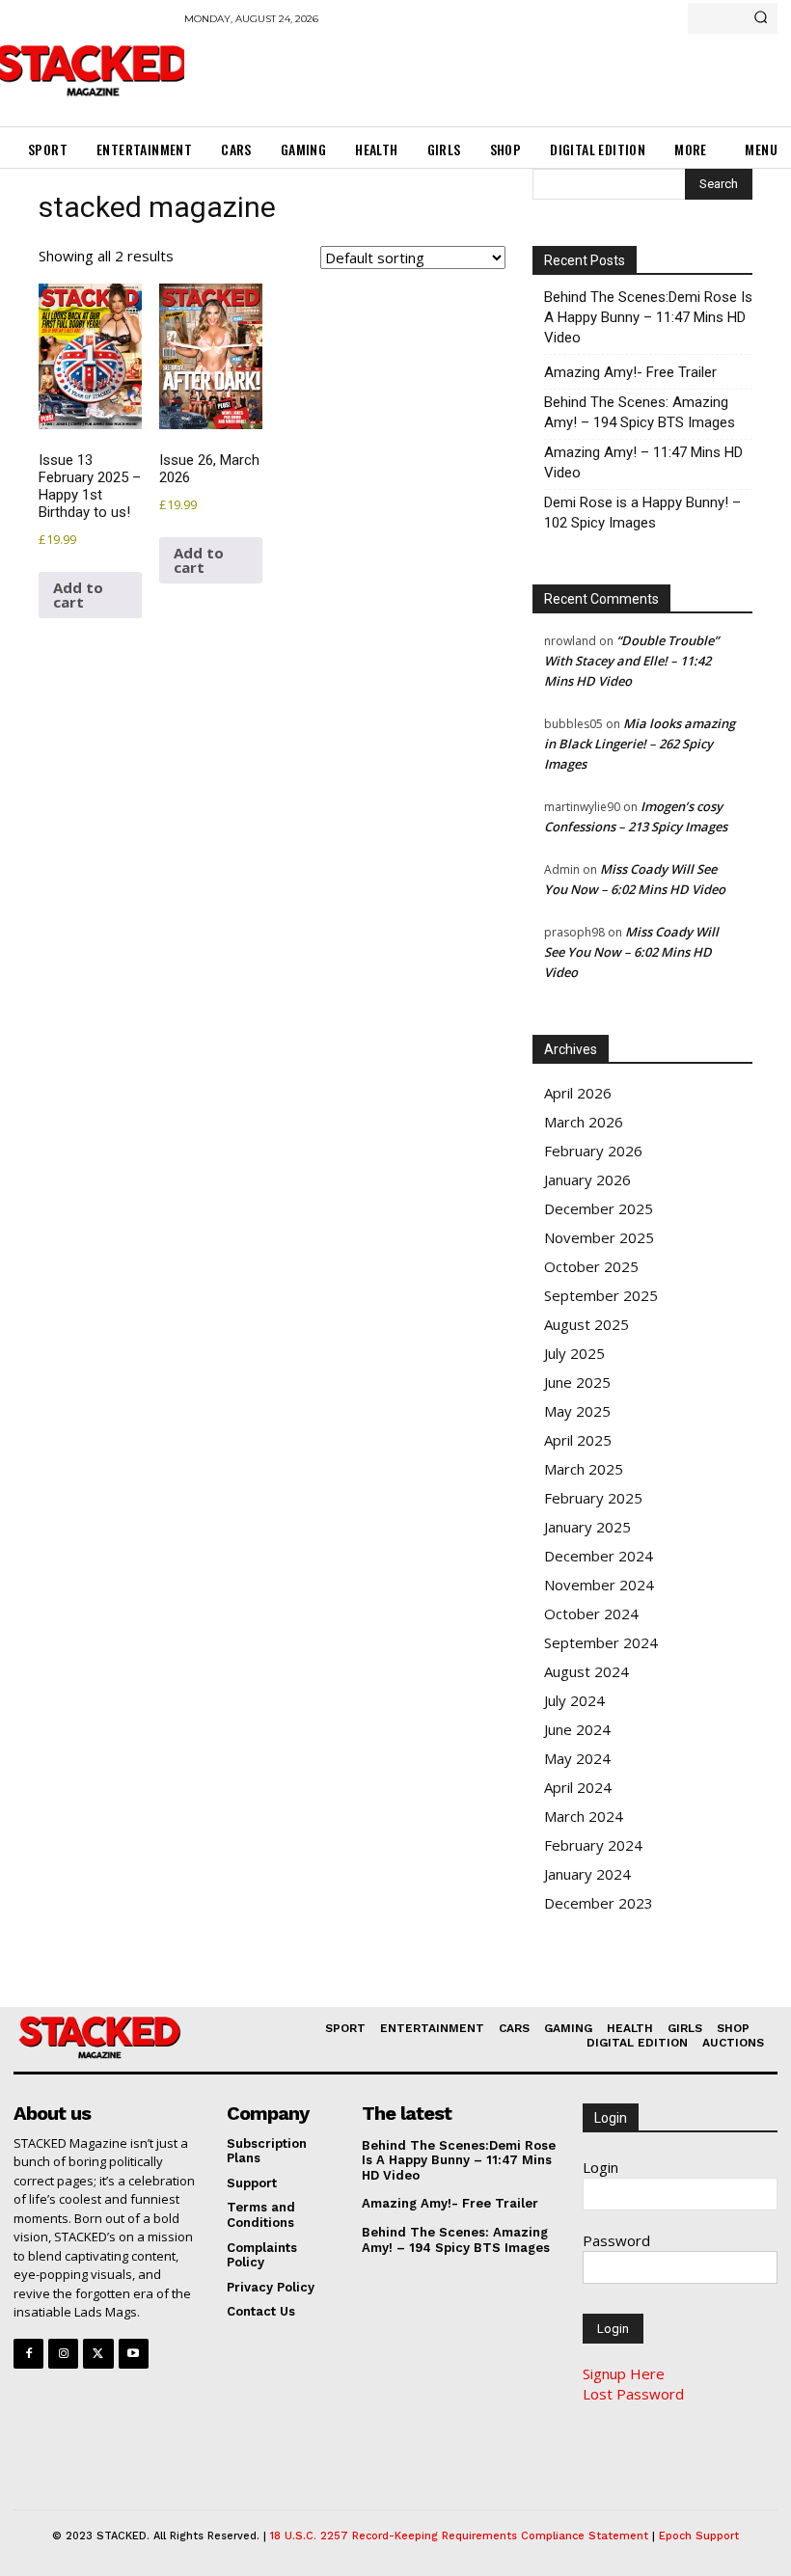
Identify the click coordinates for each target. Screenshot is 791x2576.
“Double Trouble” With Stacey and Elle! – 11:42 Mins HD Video (631, 661)
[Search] (761, 18)
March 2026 (584, 1122)
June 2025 (577, 1382)
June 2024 (577, 1729)
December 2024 (599, 1556)
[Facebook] (28, 2354)
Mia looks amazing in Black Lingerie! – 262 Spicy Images (640, 744)
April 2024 (578, 1787)
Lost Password (633, 2394)
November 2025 (599, 1237)
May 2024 (577, 1758)
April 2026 (578, 1093)
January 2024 (587, 1874)
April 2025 (578, 1440)
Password (616, 2240)
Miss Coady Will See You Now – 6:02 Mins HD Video (631, 952)
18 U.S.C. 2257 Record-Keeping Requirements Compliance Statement (459, 2536)
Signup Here (624, 2373)
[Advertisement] (410, 72)
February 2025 (593, 1498)
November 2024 (599, 1585)
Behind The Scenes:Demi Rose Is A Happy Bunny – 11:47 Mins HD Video (648, 317)
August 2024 (586, 1671)
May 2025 (577, 1411)
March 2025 (584, 1469)
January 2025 (587, 1527)
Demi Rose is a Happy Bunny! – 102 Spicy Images (642, 513)
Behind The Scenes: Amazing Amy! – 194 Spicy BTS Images (640, 412)
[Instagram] (63, 2354)
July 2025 (574, 1353)
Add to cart (78, 595)
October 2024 (591, 1613)
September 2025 (601, 1295)
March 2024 (584, 1816)
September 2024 (601, 1642)
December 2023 (599, 1903)
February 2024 (593, 1845)
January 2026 (587, 1180)
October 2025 (591, 1266)
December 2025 (599, 1208)
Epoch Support (699, 2536)
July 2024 (574, 1700)
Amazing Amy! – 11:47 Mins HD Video (643, 462)
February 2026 (593, 1151)
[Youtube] (134, 2354)
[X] (98, 2354)
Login (600, 2167)
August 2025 (586, 1324)
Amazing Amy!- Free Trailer (630, 372)
